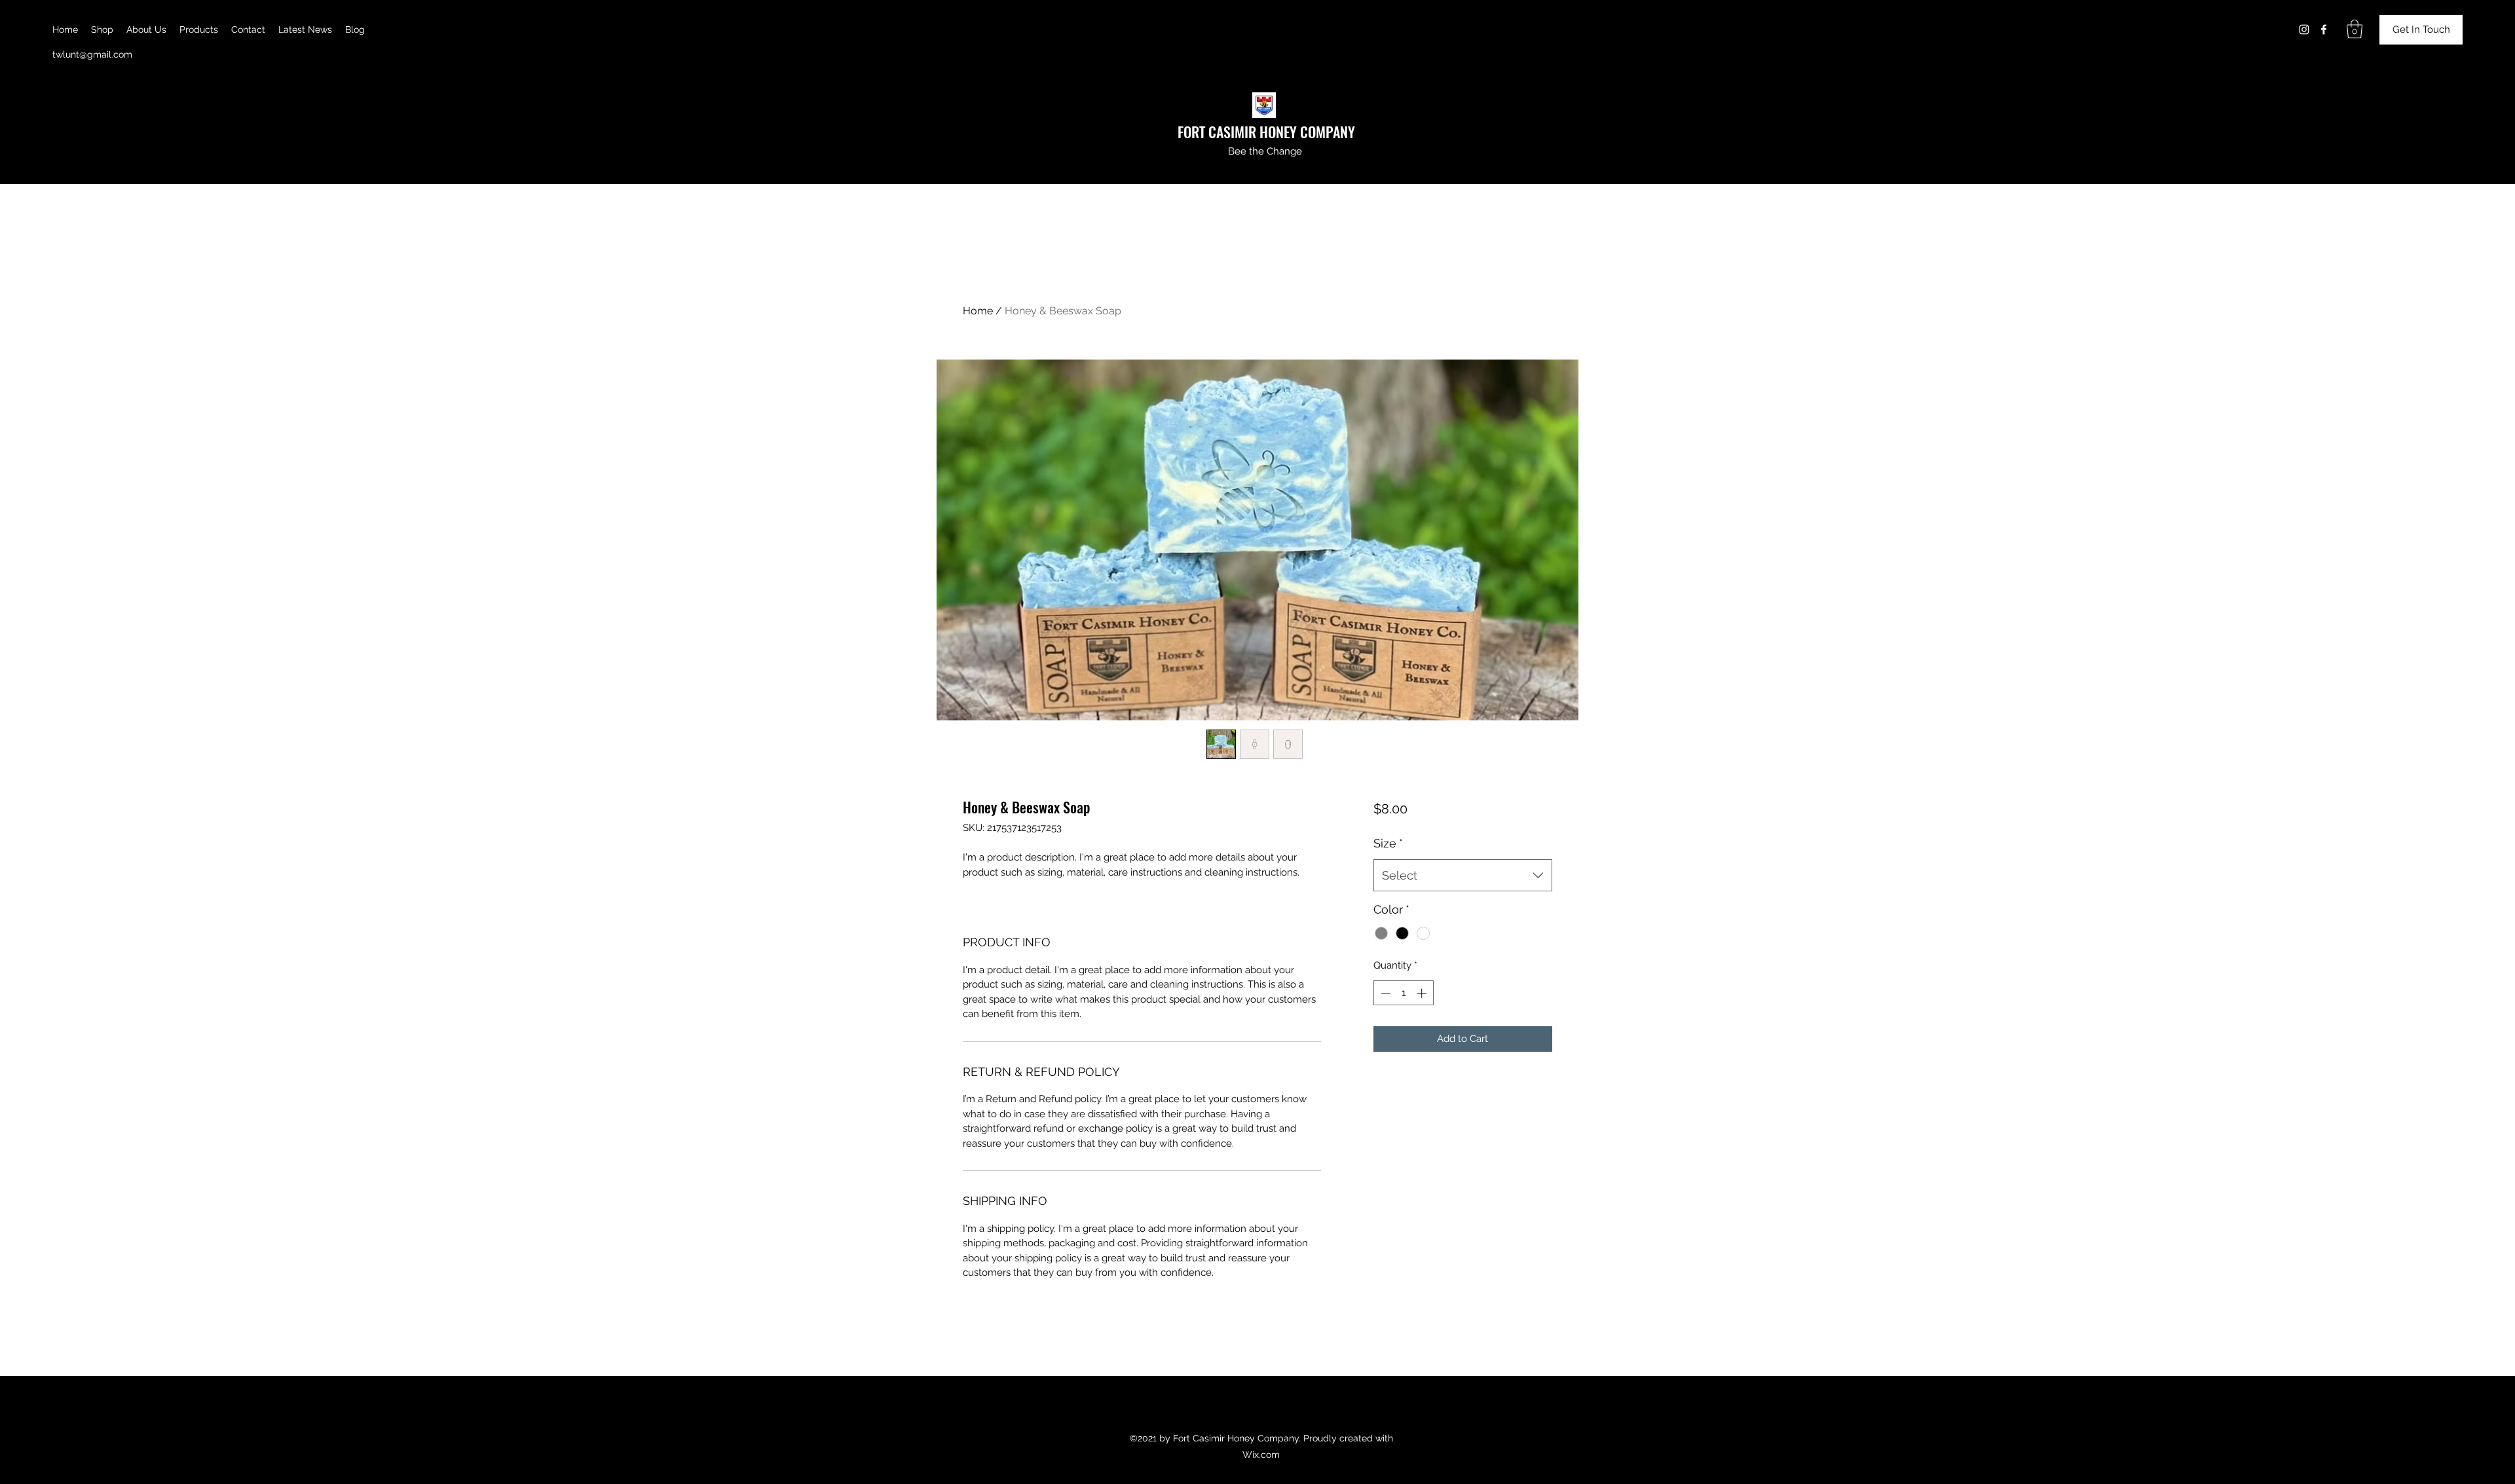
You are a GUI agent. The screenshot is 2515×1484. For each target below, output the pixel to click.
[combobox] (1463, 876)
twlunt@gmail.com (92, 54)
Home (978, 311)
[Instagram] (2304, 29)
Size (1388, 843)
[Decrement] (1384, 993)
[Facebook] (2324, 29)
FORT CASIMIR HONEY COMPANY (1266, 132)
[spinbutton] (1403, 993)
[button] (2355, 29)
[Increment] (1423, 993)
